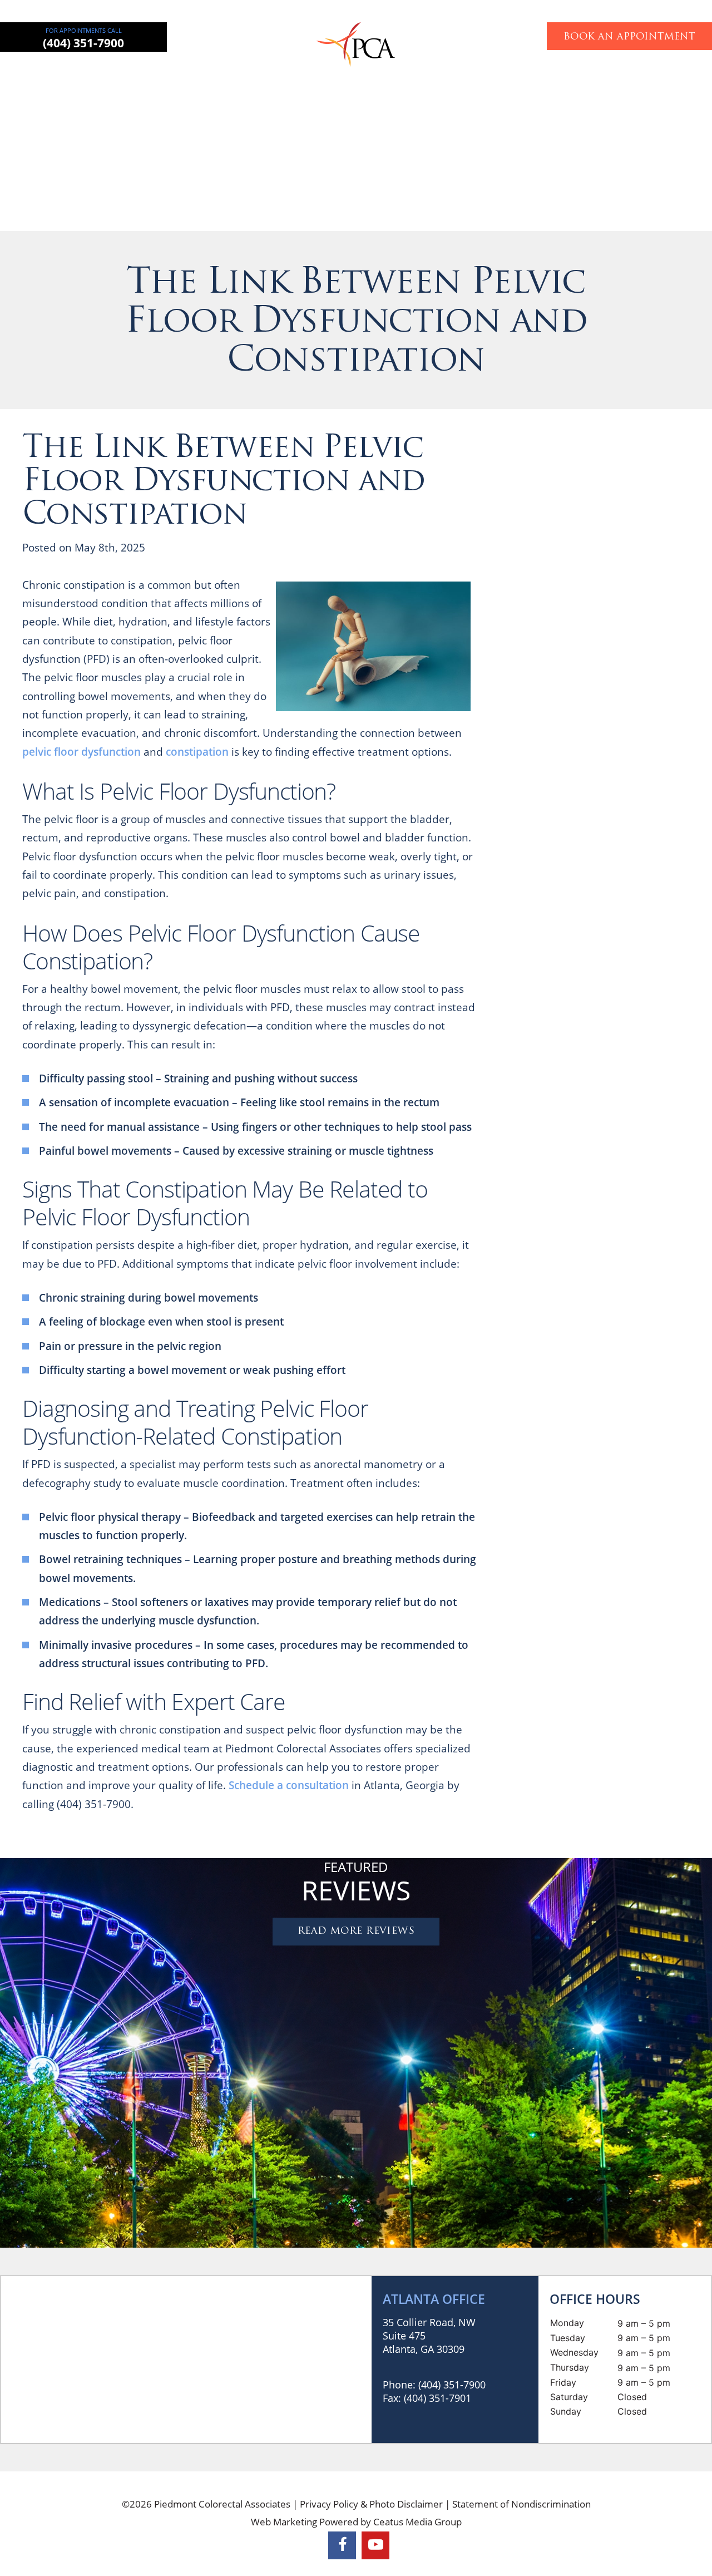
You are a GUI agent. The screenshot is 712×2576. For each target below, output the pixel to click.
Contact (605, 75)
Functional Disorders (479, 75)
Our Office (555, 75)
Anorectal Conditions (313, 75)
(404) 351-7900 (83, 43)
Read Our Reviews (661, 690)
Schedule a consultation (289, 1785)
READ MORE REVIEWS (356, 1931)
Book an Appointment (629, 37)
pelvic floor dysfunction (81, 752)
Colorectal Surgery (217, 75)
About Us (147, 75)
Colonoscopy (396, 75)
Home (103, 75)
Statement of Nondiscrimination (521, 2504)
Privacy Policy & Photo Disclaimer (371, 2504)
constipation (197, 752)
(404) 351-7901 (437, 2398)
